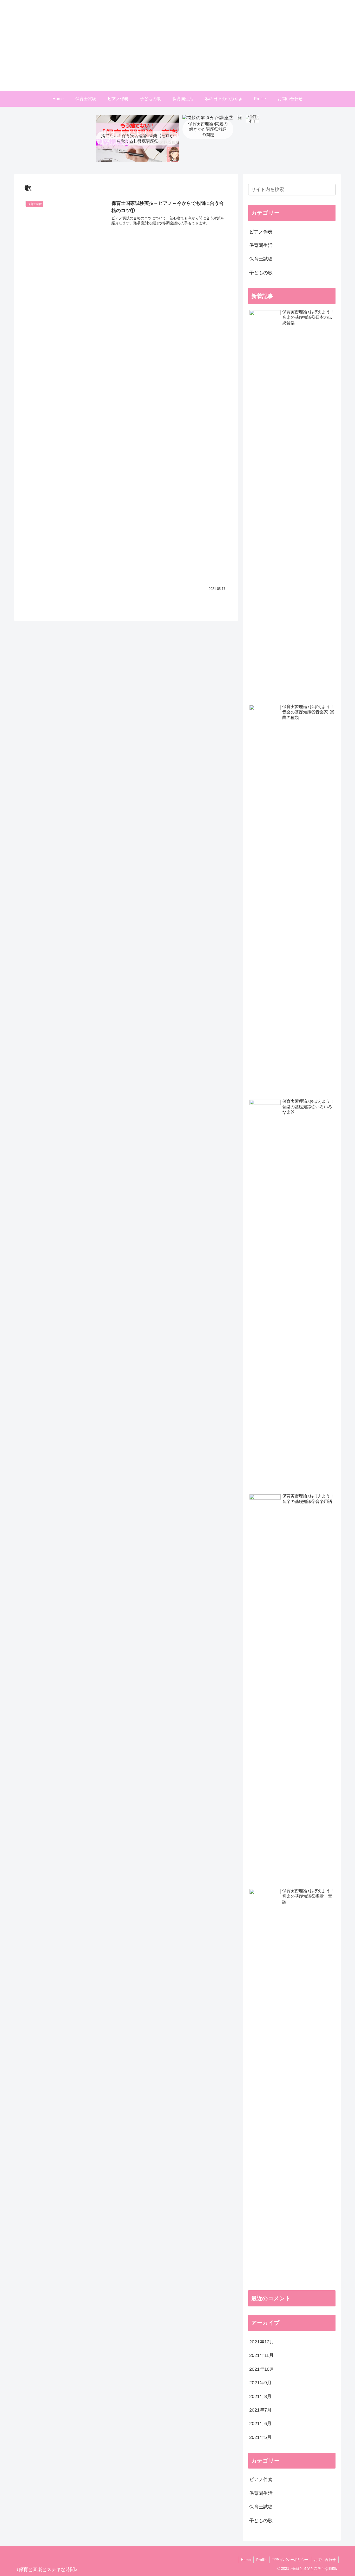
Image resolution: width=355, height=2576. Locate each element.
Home (246, 2560)
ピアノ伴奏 (261, 232)
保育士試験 (261, 259)
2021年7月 (260, 2410)
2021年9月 (260, 2383)
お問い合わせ (325, 2560)
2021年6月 (260, 2424)
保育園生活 (261, 245)
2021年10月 (262, 2369)
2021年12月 (262, 2342)
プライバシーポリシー (290, 2560)
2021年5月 (260, 2437)
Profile (261, 2560)
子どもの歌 (261, 273)
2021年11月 (261, 2355)
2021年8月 (260, 2396)
